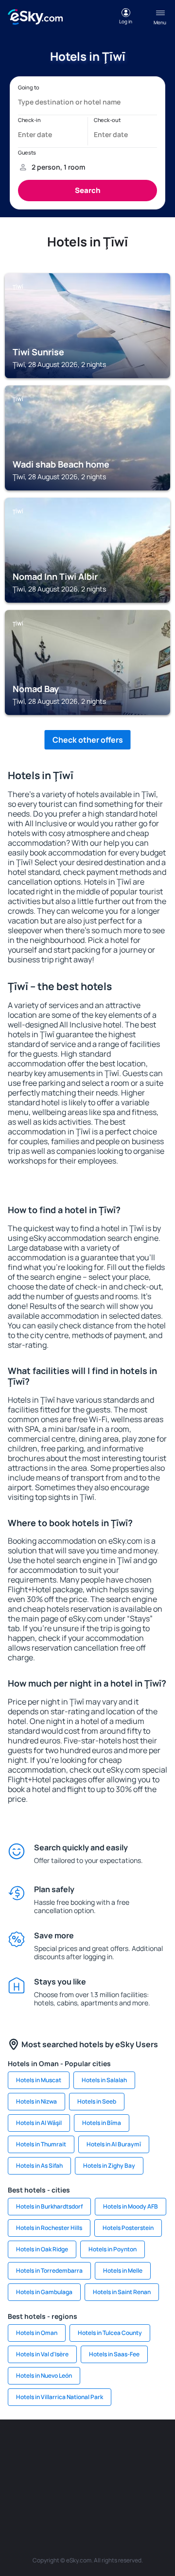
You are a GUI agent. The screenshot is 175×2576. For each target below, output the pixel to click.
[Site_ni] (73, 2494)
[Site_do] (160, 2472)
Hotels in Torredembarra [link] (49, 2271)
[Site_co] (131, 2472)
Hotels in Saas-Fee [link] (114, 2354)
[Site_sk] (73, 2472)
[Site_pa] (15, 2494)
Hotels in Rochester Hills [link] (49, 2228)
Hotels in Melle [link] (123, 2271)
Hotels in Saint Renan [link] (122, 2292)
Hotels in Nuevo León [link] (44, 2376)
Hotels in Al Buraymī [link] (114, 2144)
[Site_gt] (102, 2494)
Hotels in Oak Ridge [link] (42, 2249)
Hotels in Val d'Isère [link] (42, 2354)
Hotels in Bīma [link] (102, 2123)
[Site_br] (15, 2449)
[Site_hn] (131, 2494)
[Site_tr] (160, 2449)
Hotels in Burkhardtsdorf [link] (49, 2206)
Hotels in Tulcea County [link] (110, 2333)
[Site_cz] (15, 2472)
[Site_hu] (102, 2472)
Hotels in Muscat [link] (39, 2080)
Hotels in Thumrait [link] (41, 2144)
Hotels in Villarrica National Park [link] (60, 2397)
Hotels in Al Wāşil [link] (39, 2123)
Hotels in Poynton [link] (113, 2249)
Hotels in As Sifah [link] (39, 2166)
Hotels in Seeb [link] (97, 2101)
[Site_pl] (102, 2449)
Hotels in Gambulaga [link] (44, 2292)
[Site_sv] (44, 2494)
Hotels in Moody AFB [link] (131, 2206)
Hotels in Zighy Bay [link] (109, 2166)
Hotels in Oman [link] (37, 2333)
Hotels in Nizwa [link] (36, 2101)
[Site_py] (160, 2494)
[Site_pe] (131, 2449)
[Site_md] (44, 2472)
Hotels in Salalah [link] (104, 2080)
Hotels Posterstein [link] (128, 2228)
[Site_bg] (73, 2449)
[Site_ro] (44, 2449)
